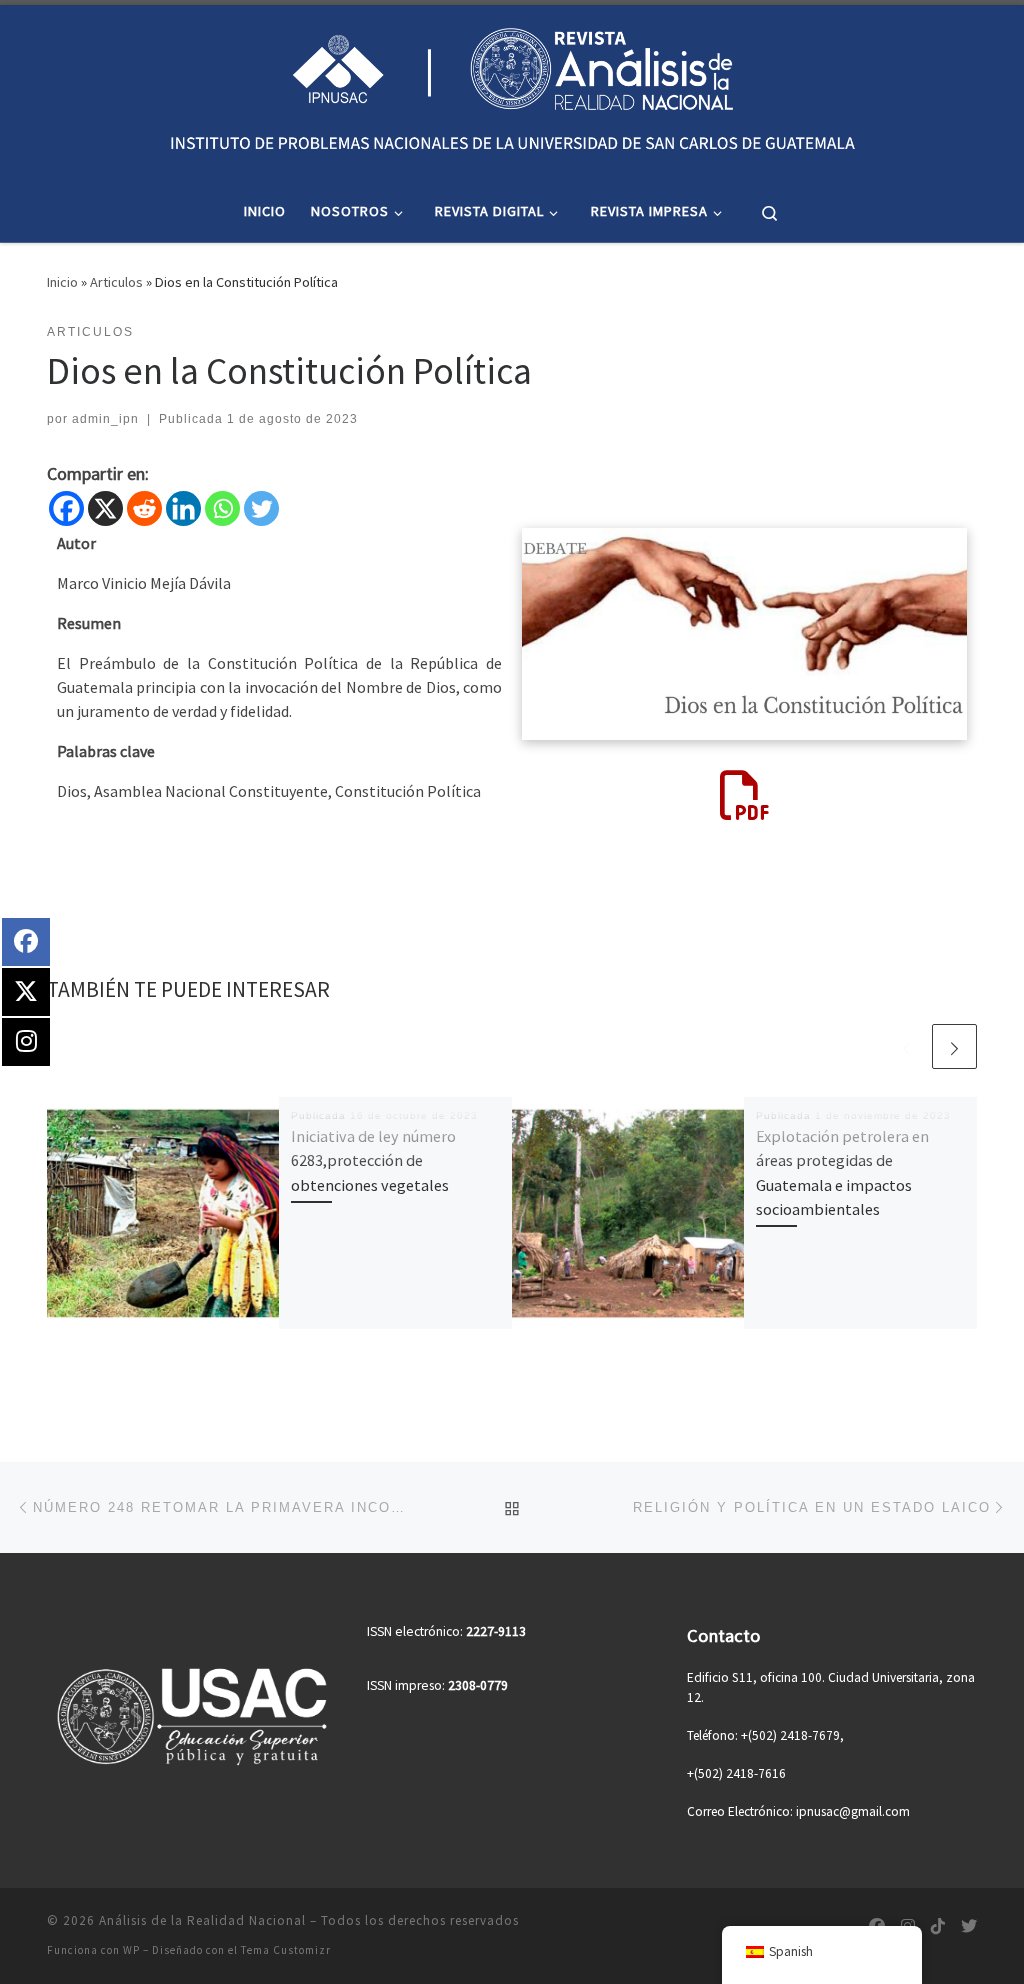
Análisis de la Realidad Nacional (202, 1920)
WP (131, 1950)
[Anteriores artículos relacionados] (906, 1046)
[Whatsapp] (222, 508)
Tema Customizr (286, 1950)
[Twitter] (261, 508)
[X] (105, 508)
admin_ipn (105, 419)
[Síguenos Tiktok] (938, 1926)
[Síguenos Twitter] (969, 1926)
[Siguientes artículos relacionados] (954, 1046)
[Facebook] (66, 508)
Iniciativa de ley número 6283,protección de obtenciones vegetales (373, 1160)
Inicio (62, 282)
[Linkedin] (183, 508)
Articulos (116, 282)
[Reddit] (144, 508)
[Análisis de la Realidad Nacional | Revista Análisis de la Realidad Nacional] (512, 89)
